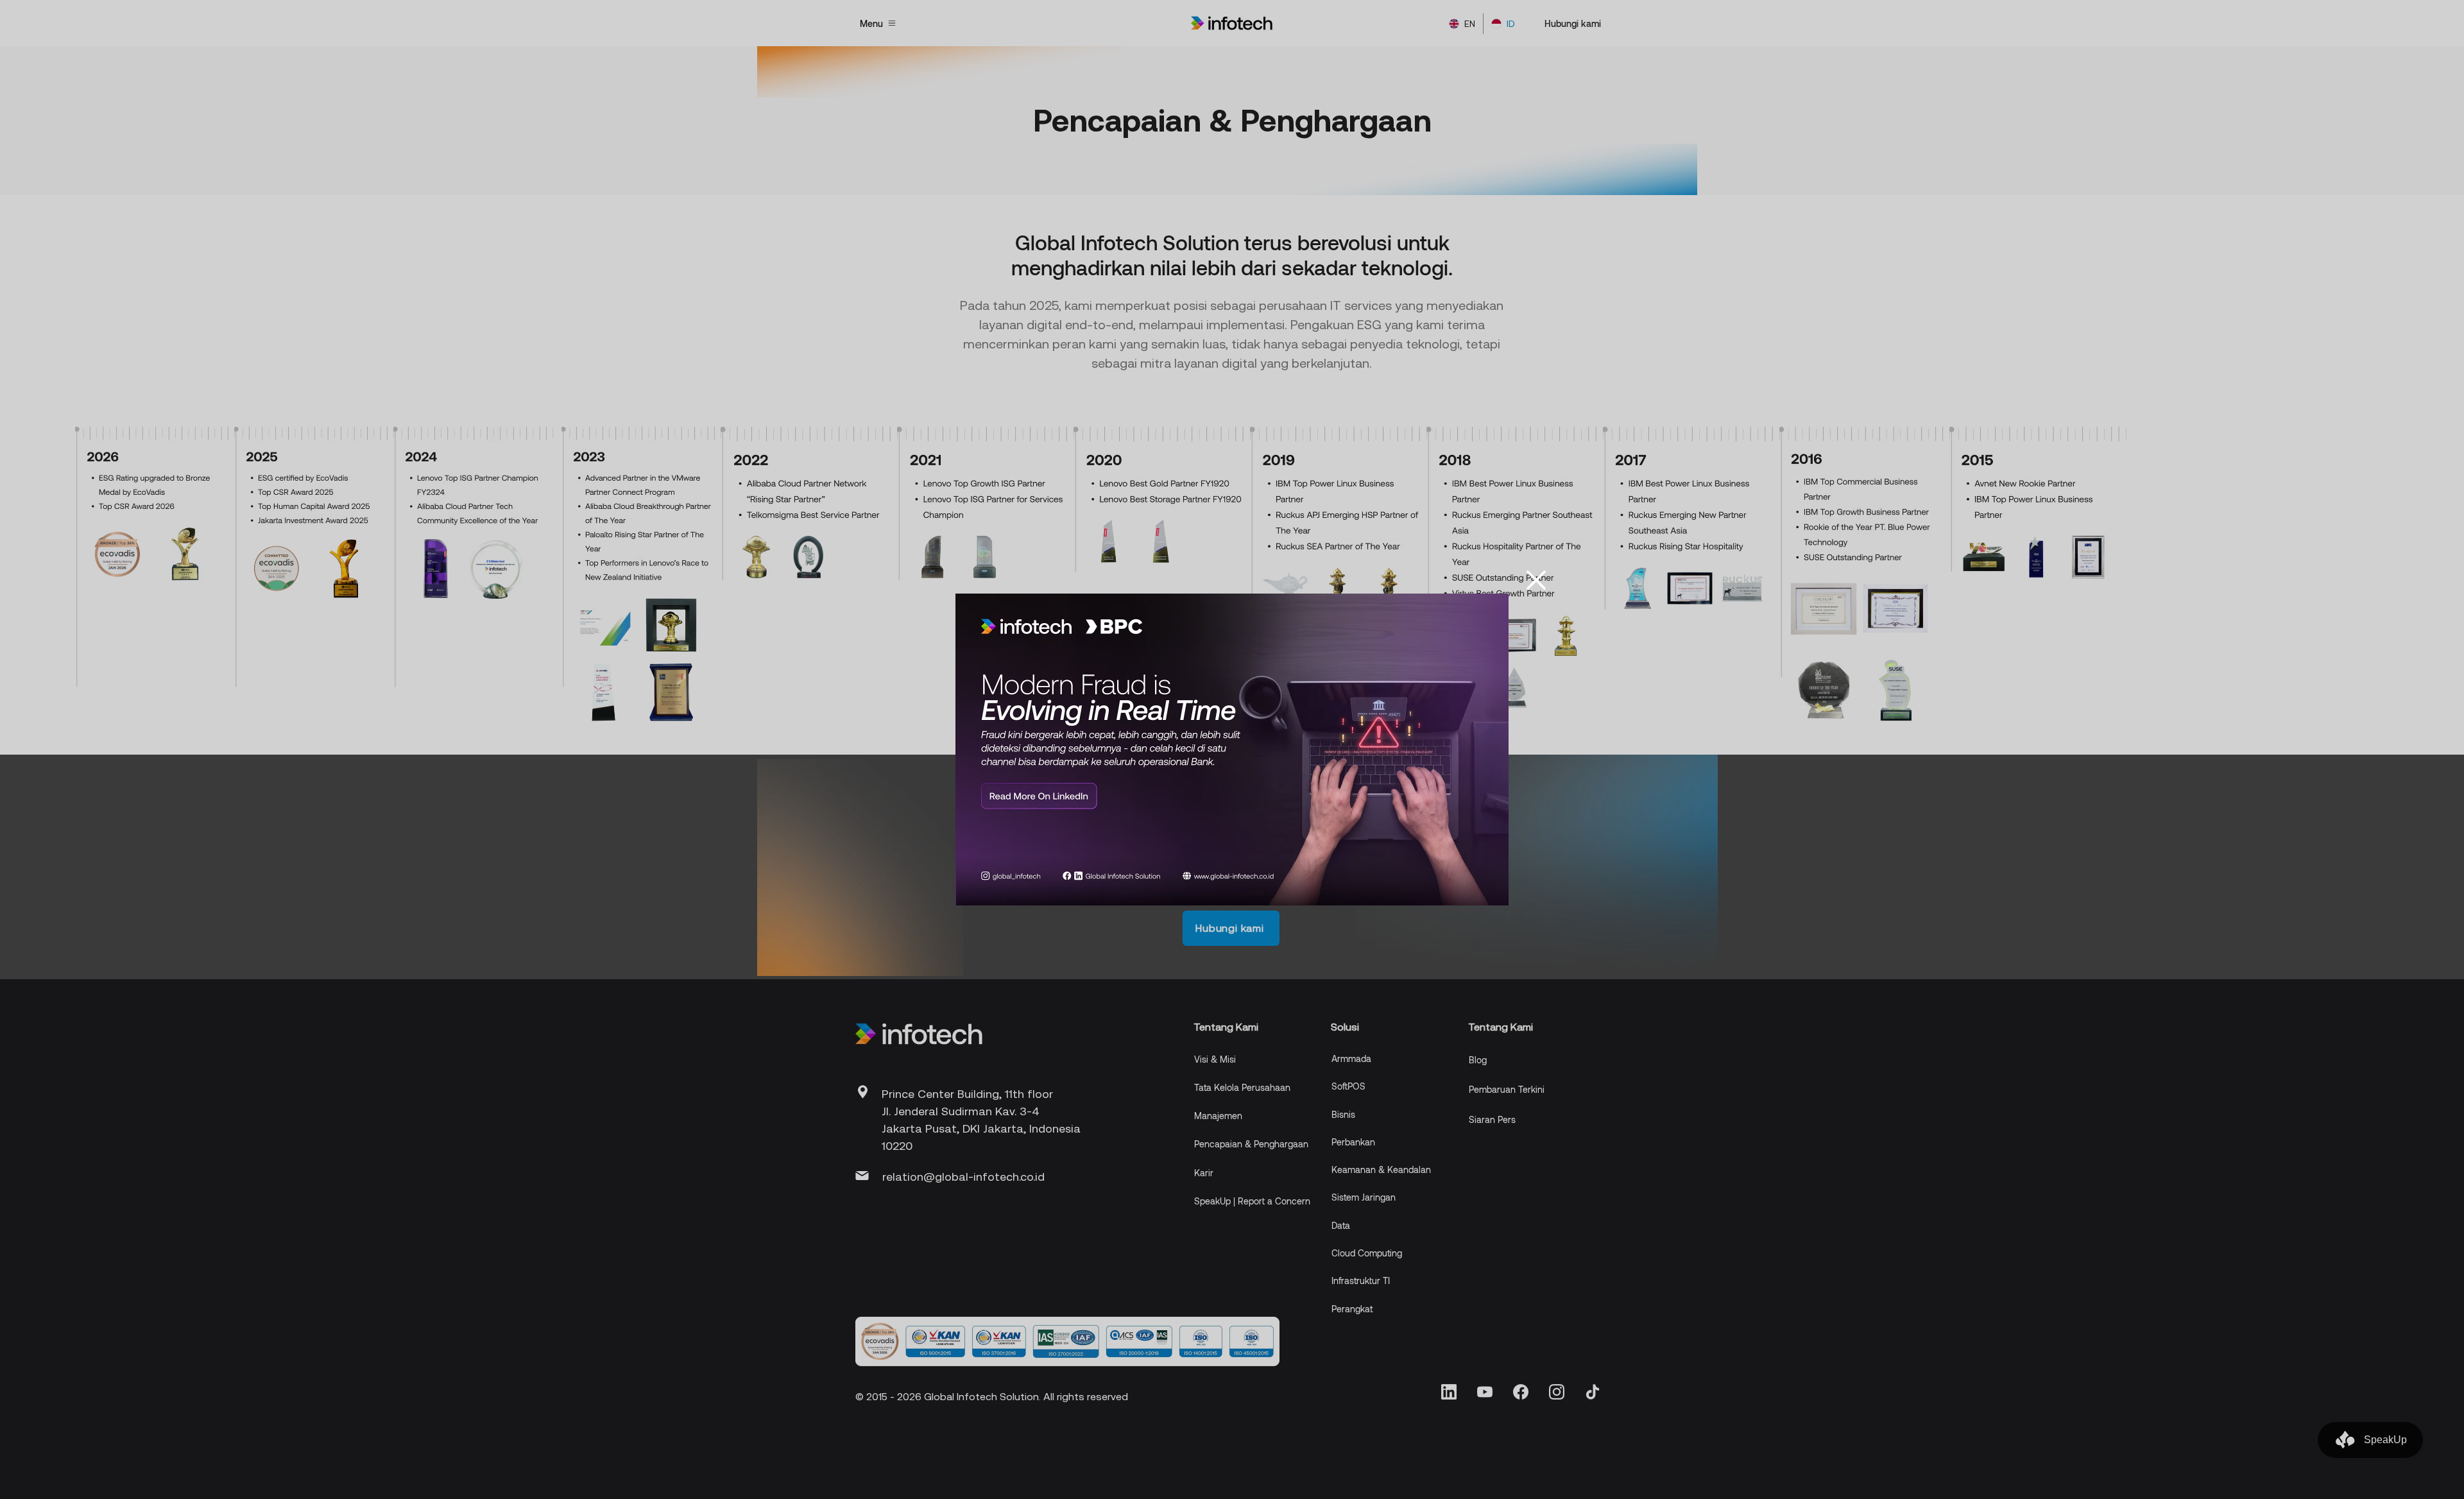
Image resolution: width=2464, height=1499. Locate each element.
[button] (1536, 580)
